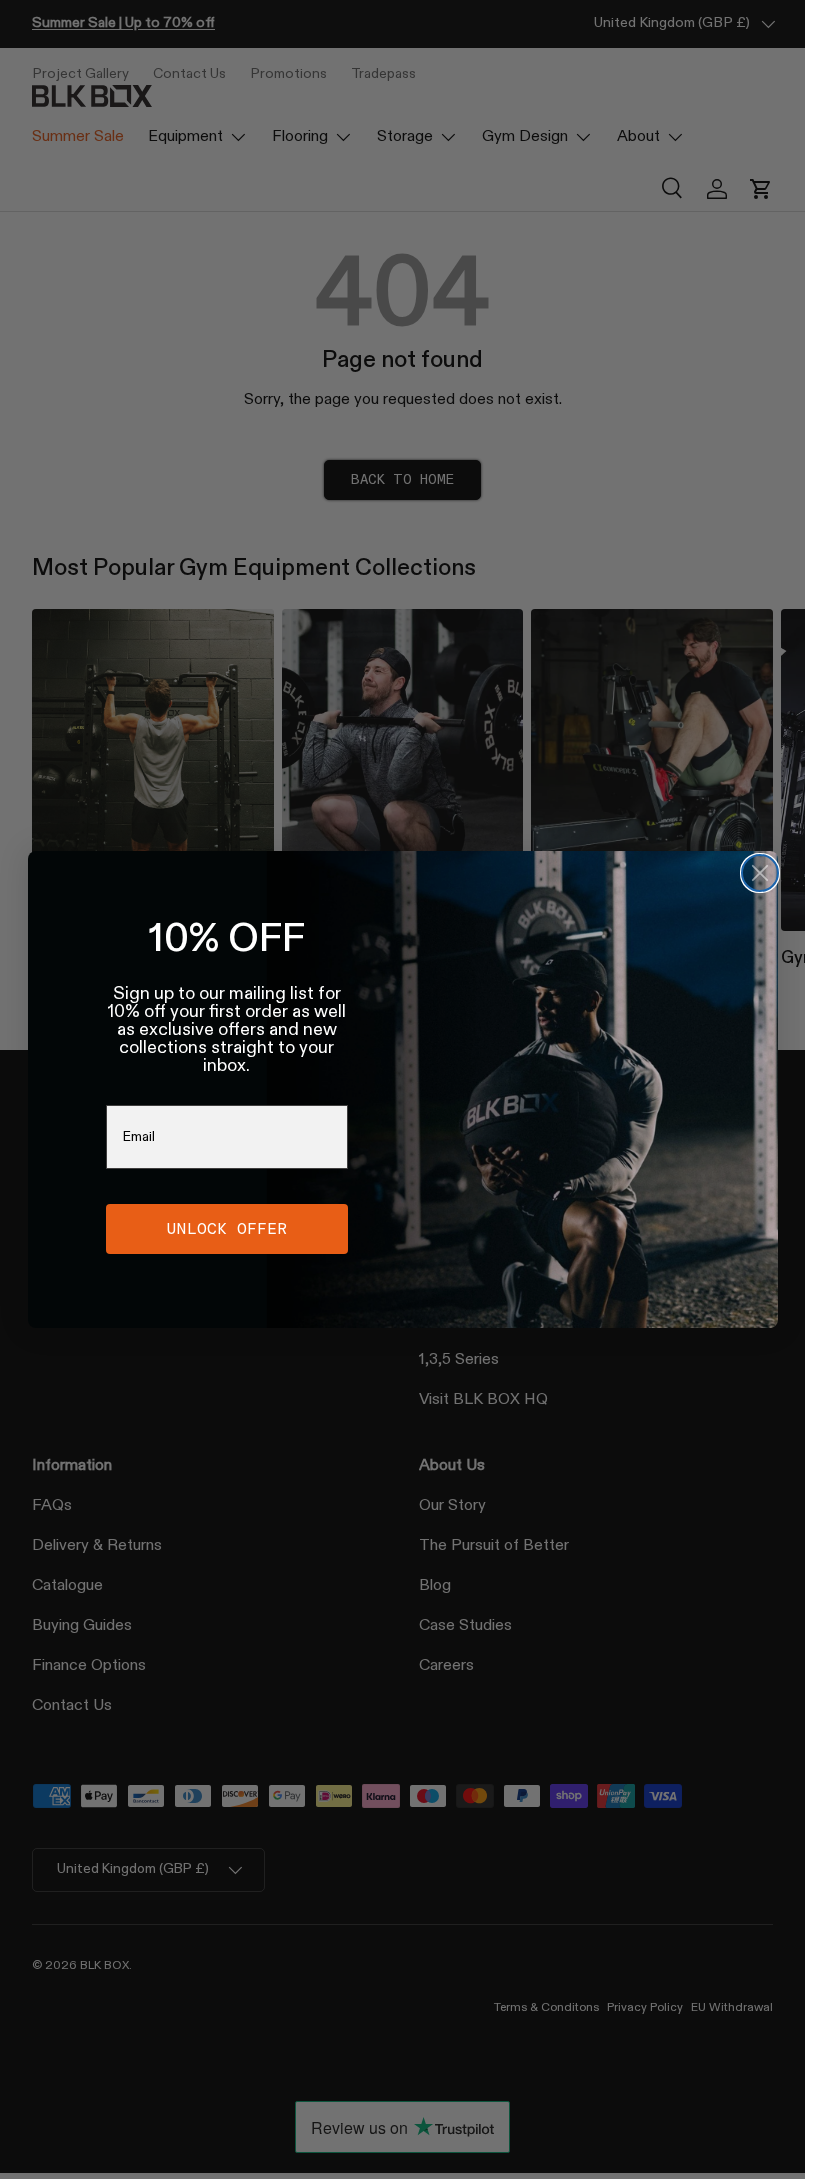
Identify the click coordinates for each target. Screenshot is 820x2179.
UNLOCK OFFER (227, 1228)
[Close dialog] (760, 873)
